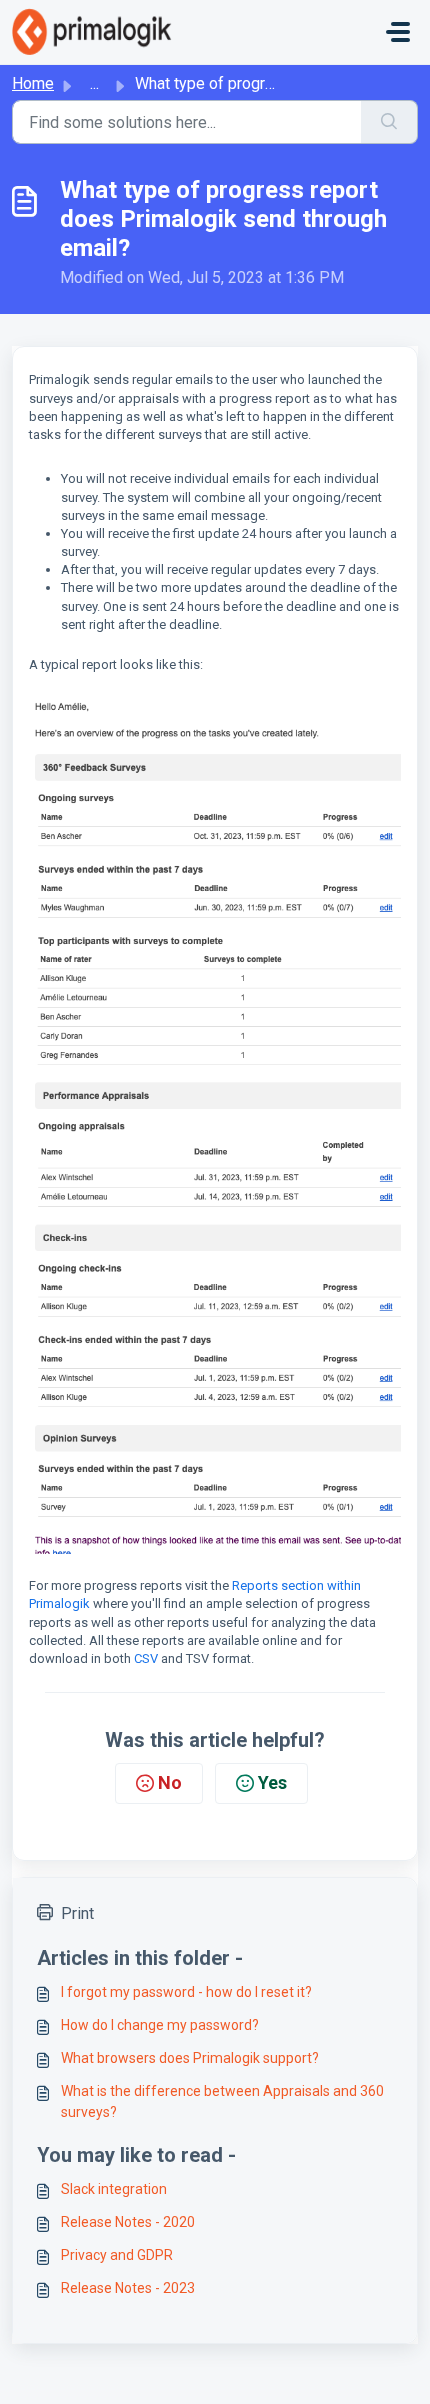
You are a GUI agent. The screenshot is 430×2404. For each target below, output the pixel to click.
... (94, 83)
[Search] (389, 122)
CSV (146, 1658)
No (170, 1782)
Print (77, 1913)
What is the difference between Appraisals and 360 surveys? (222, 2101)
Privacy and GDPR (117, 2255)
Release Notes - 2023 (128, 2288)
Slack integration (114, 2189)
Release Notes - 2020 (128, 2222)
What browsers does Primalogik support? (190, 2058)
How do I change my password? (160, 2025)
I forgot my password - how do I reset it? (186, 1992)
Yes (272, 1782)
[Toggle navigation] (398, 32)
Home (33, 83)
